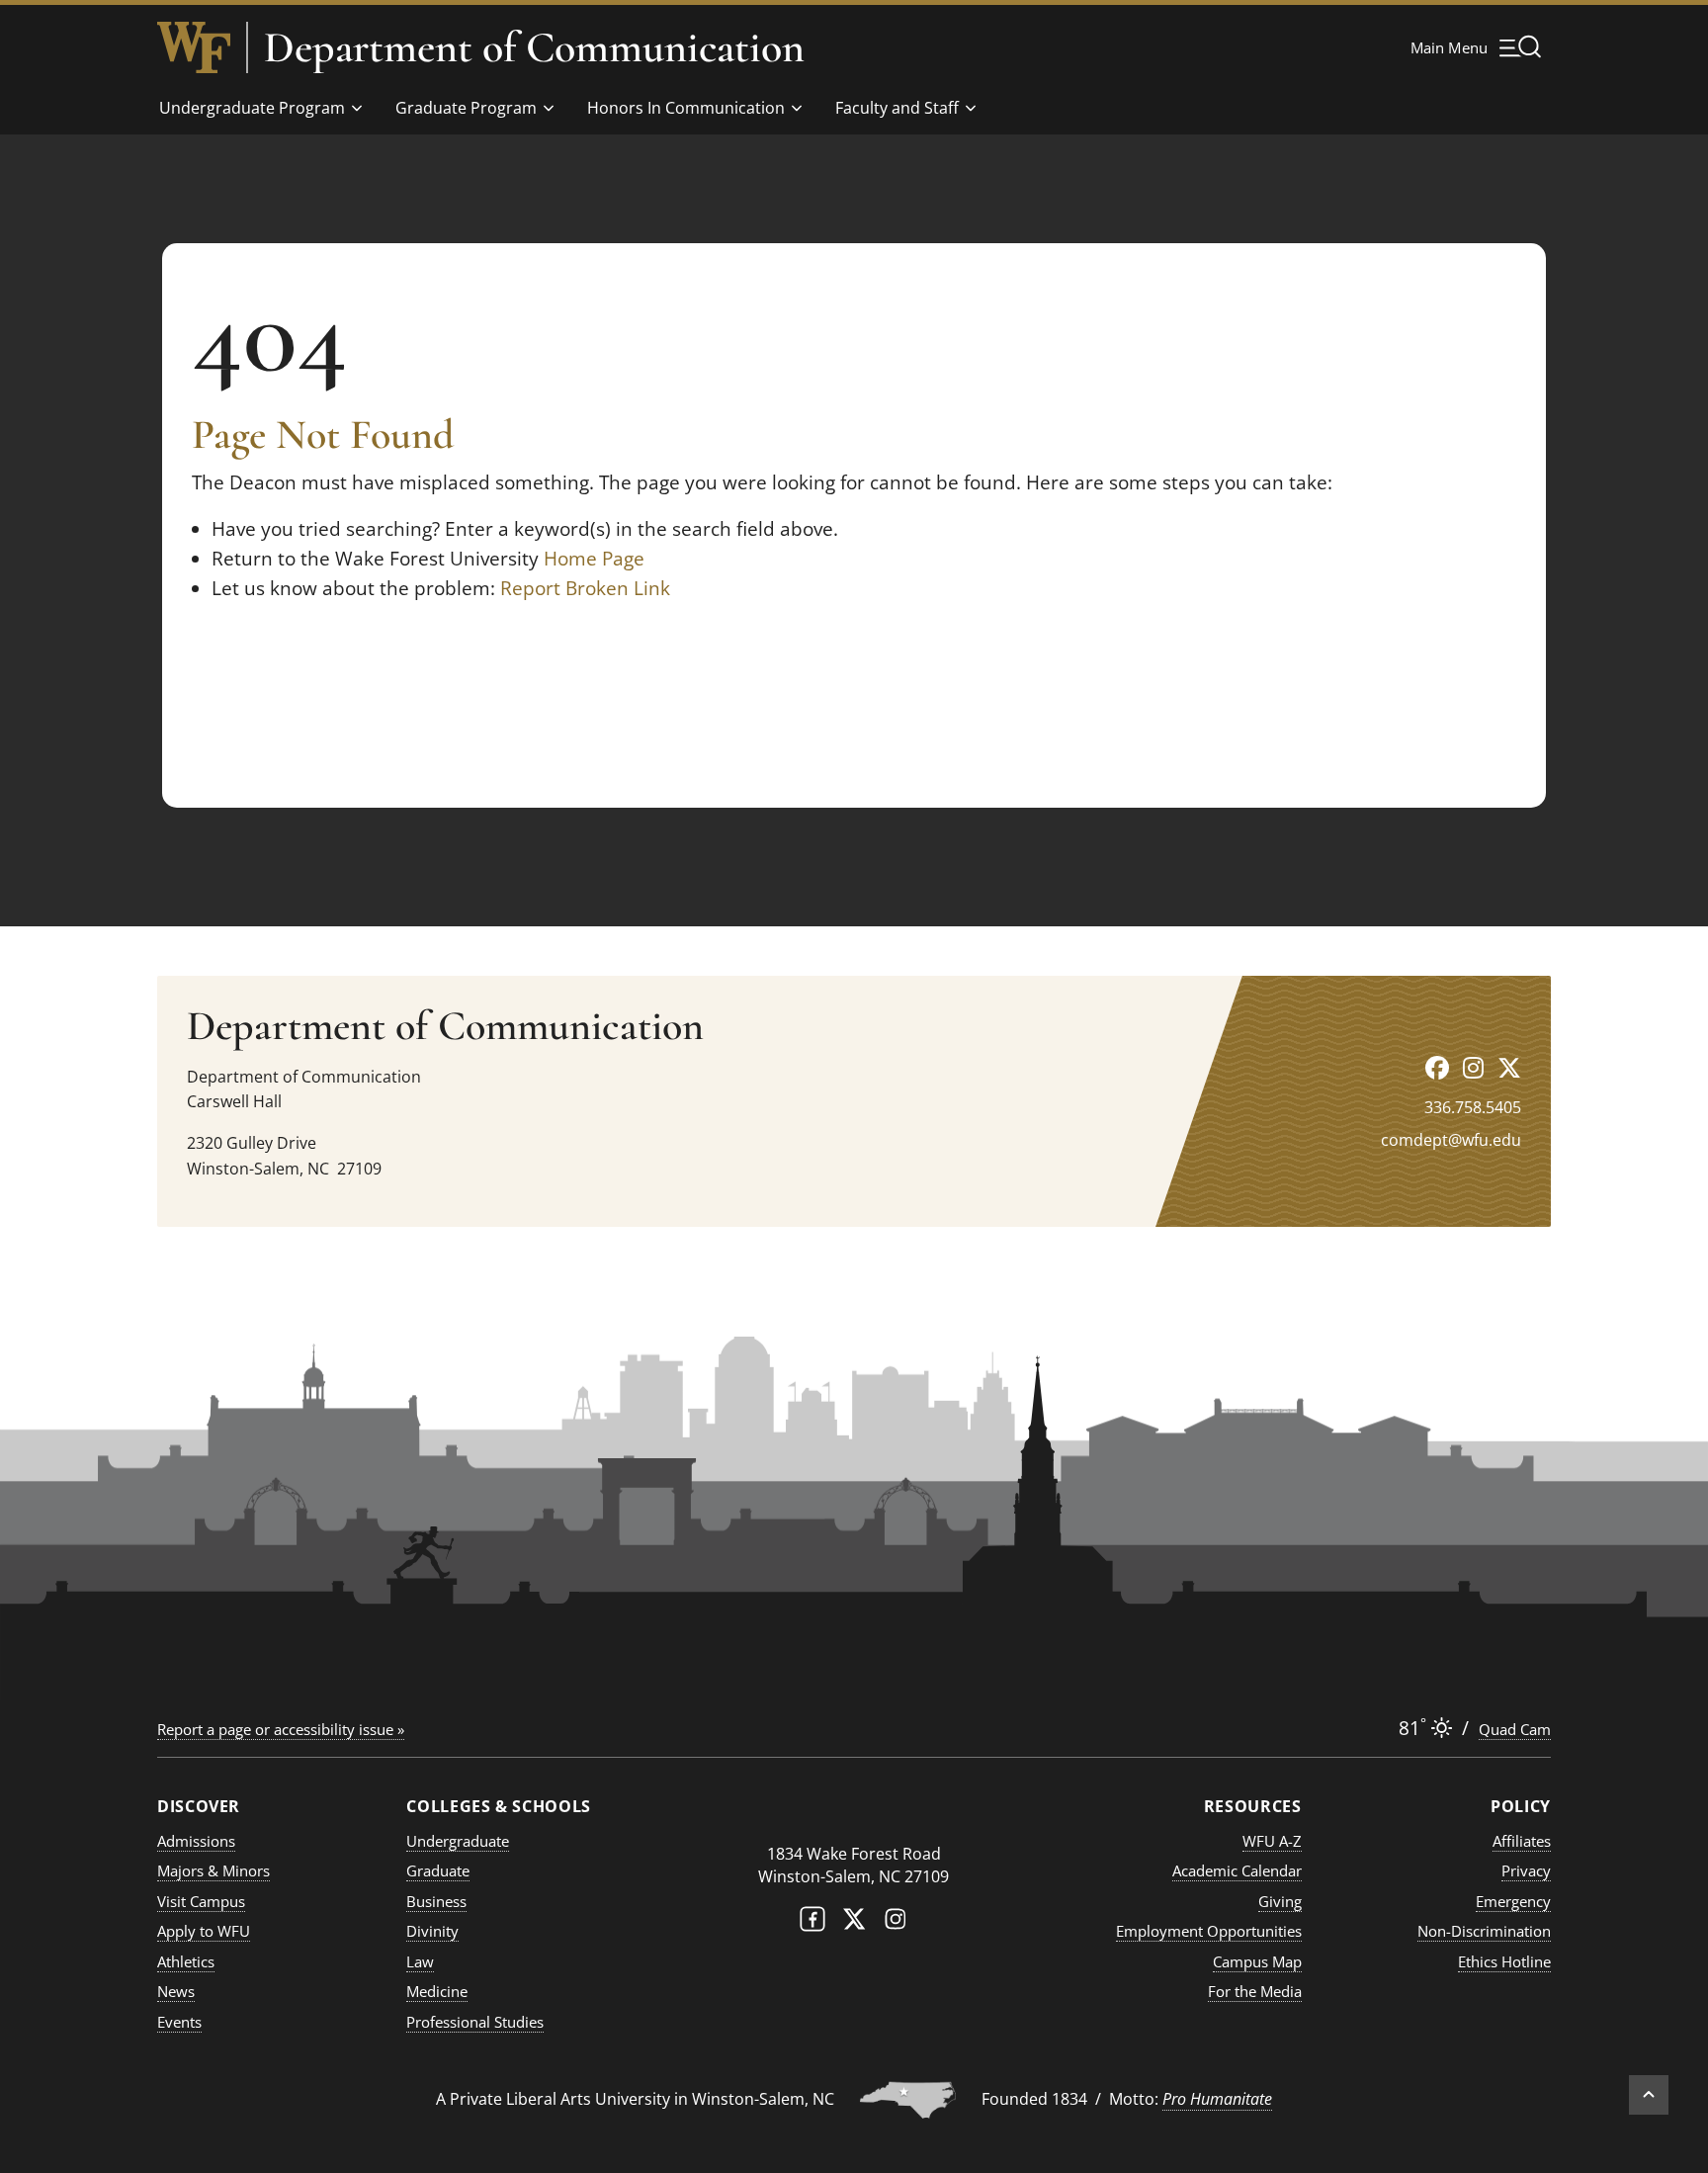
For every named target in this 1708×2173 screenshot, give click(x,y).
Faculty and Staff (897, 108)
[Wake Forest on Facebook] (812, 1923)
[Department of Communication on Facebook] (1437, 1067)
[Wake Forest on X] (854, 1923)
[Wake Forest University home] (194, 47)
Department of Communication (534, 47)
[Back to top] (1649, 2095)
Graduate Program (466, 108)
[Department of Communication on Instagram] (1473, 1067)
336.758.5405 (1473, 1107)
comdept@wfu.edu (1451, 1140)
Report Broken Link (585, 588)
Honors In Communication (686, 108)
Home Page (594, 559)
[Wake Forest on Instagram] (896, 1923)
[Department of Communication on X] (1509, 1067)
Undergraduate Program (252, 108)
